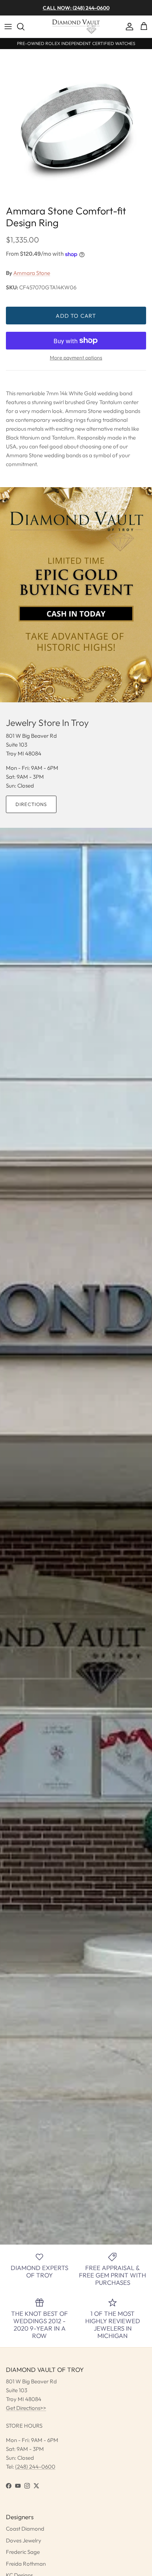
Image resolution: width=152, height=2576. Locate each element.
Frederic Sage (23, 2552)
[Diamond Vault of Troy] (76, 27)
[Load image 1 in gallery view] (76, 125)
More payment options (76, 358)
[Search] (24, 27)
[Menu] (8, 27)
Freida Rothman (26, 2564)
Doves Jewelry (24, 2540)
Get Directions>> (26, 2408)
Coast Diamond (25, 2529)
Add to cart (76, 316)
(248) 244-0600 (35, 2467)
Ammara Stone (32, 273)
